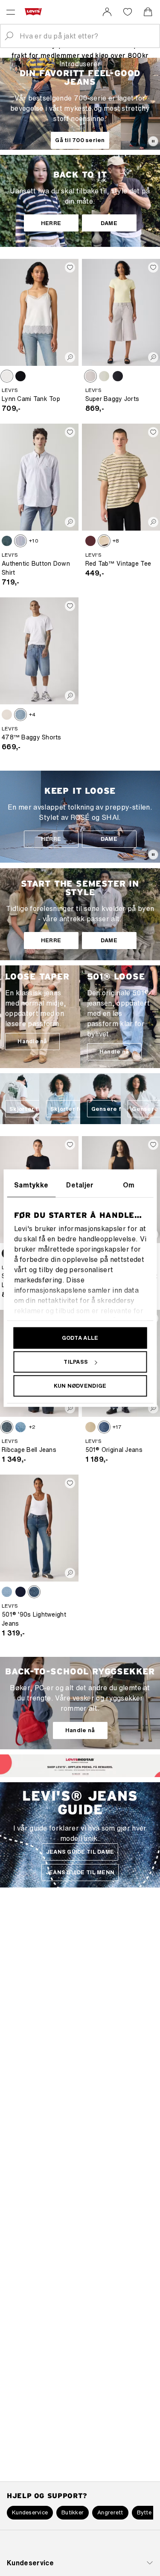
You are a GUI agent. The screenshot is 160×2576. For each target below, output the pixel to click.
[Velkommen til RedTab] (75, 1773)
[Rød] (90, 541)
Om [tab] (129, 1185)
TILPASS (76, 1362)
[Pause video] (153, 141)
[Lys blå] (104, 376)
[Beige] (90, 1427)
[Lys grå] (90, 376)
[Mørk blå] (20, 1592)
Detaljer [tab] (80, 1185)
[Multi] (104, 541)
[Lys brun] (7, 376)
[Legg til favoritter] (70, 267)
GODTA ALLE (80, 1338)
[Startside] (35, 12)
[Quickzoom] (70, 357)
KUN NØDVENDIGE (80, 1386)
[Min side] (107, 12)
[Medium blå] (20, 715)
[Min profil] (87, 1774)
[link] (107, 12)
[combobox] (87, 36)
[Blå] (7, 541)
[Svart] (20, 376)
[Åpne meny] (11, 12)
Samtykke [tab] (31, 1185)
